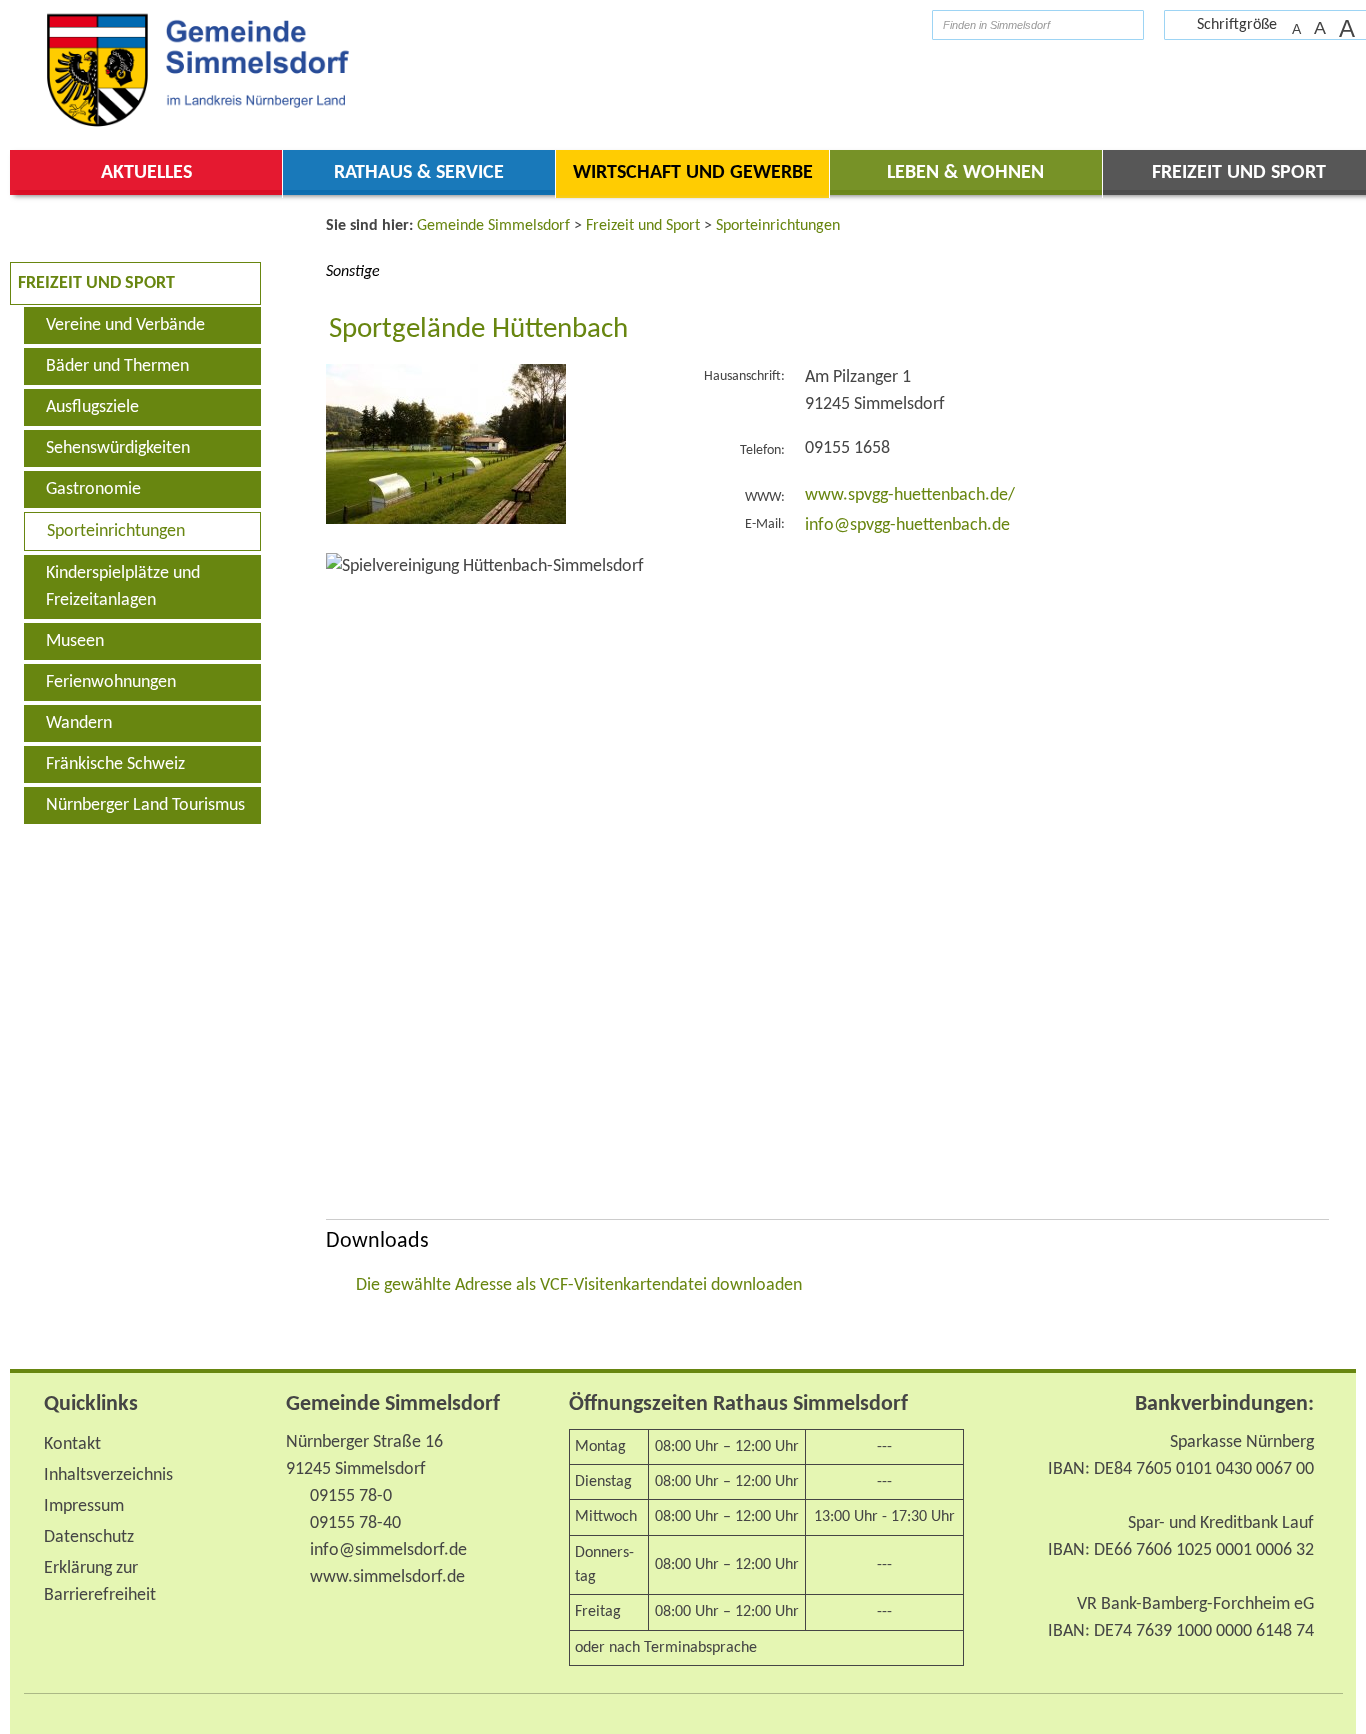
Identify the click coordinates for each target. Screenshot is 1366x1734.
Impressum (84, 1506)
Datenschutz (89, 1537)
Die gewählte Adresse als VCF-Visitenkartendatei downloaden (579, 1285)
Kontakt (72, 1444)
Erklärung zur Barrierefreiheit (100, 1582)
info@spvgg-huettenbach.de (907, 525)
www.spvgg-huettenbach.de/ (910, 495)
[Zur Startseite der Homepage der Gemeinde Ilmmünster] (901, 24)
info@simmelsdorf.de (388, 1550)
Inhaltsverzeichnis (108, 1475)
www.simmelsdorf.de (387, 1577)
